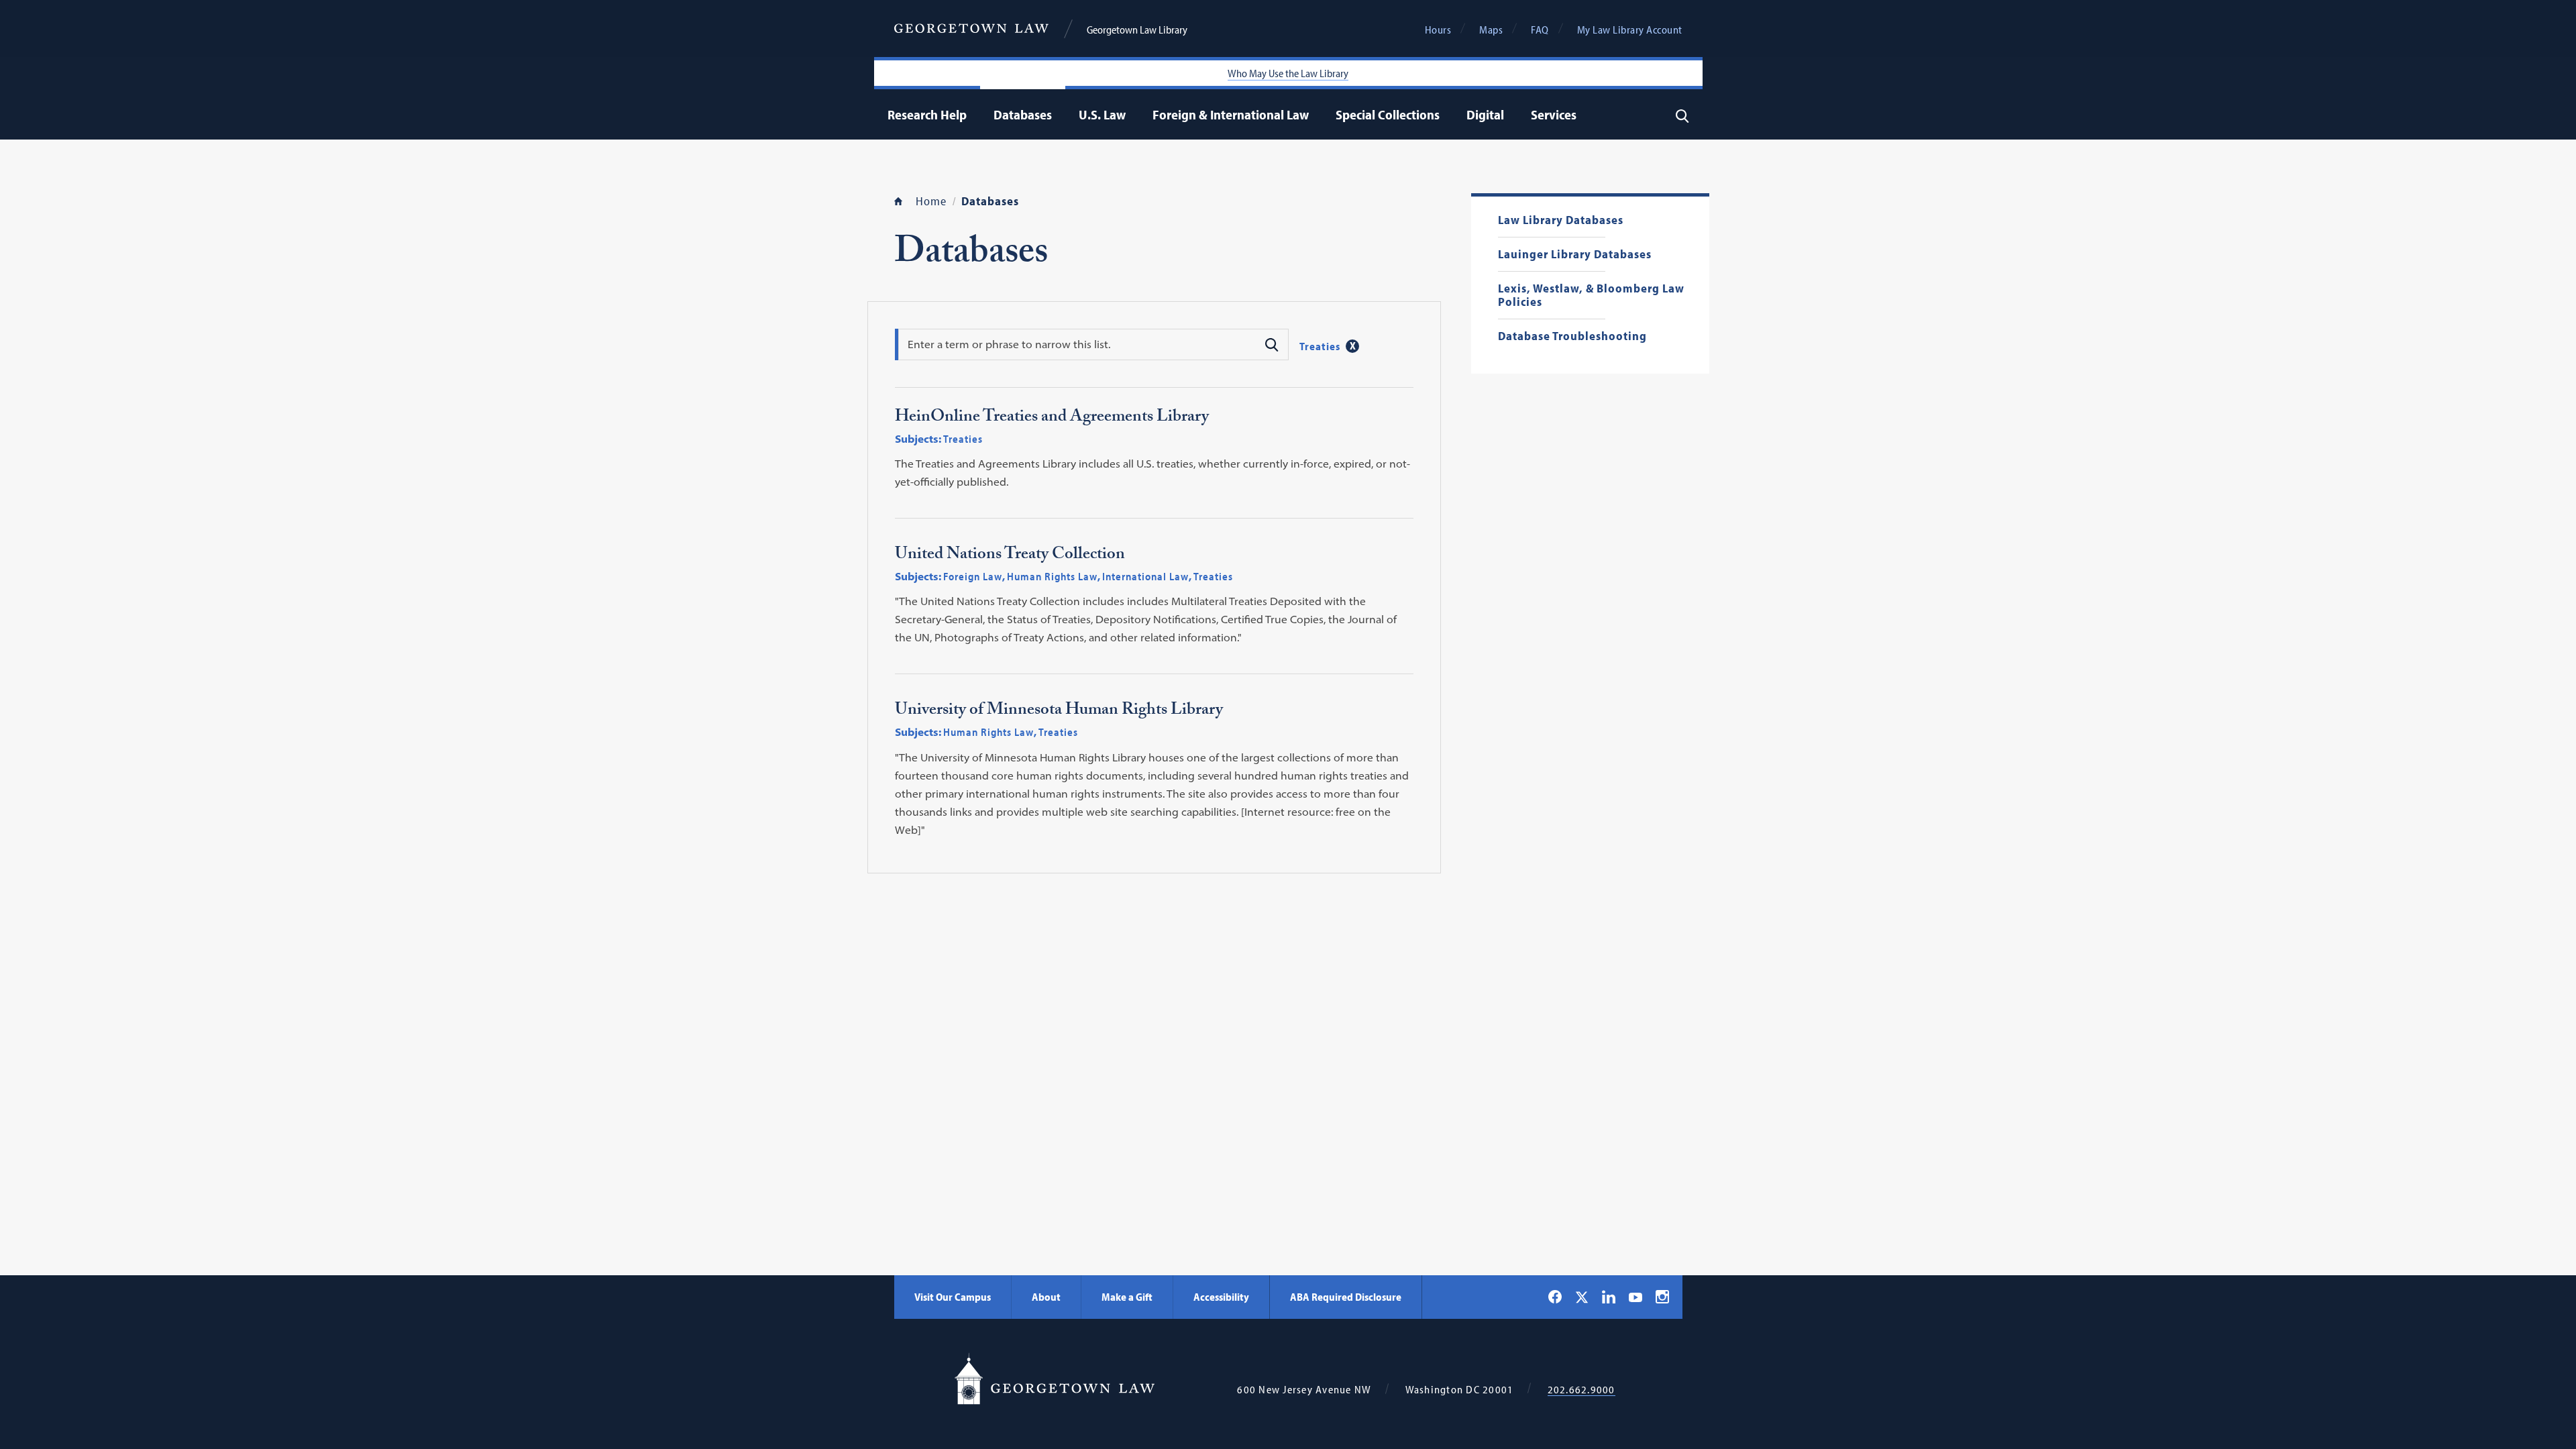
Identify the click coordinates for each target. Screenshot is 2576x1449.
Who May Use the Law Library (1288, 73)
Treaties (1320, 345)
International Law (1145, 576)
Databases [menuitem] (1023, 114)
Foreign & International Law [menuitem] (1231, 114)
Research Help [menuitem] (927, 114)
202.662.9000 (1581, 1390)
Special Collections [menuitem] (1388, 114)
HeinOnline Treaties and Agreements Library (1052, 419)
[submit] (1271, 343)
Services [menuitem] (1554, 114)
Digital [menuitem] (1485, 114)
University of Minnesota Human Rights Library (1059, 712)
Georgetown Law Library (1137, 30)
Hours (1438, 30)
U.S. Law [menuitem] (1102, 114)
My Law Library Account (1630, 30)
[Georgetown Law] (971, 29)
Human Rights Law (1052, 576)
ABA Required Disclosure (1346, 1297)
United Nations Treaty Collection (1010, 556)
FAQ (1540, 30)
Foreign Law (973, 576)
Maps (1491, 30)
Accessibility (1221, 1297)
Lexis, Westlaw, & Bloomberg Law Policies (1591, 296)
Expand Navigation (970, 114)
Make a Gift (1127, 1297)
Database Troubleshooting (1572, 336)
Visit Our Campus (953, 1297)
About (1046, 1297)
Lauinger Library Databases (1575, 255)
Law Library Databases (1561, 220)
